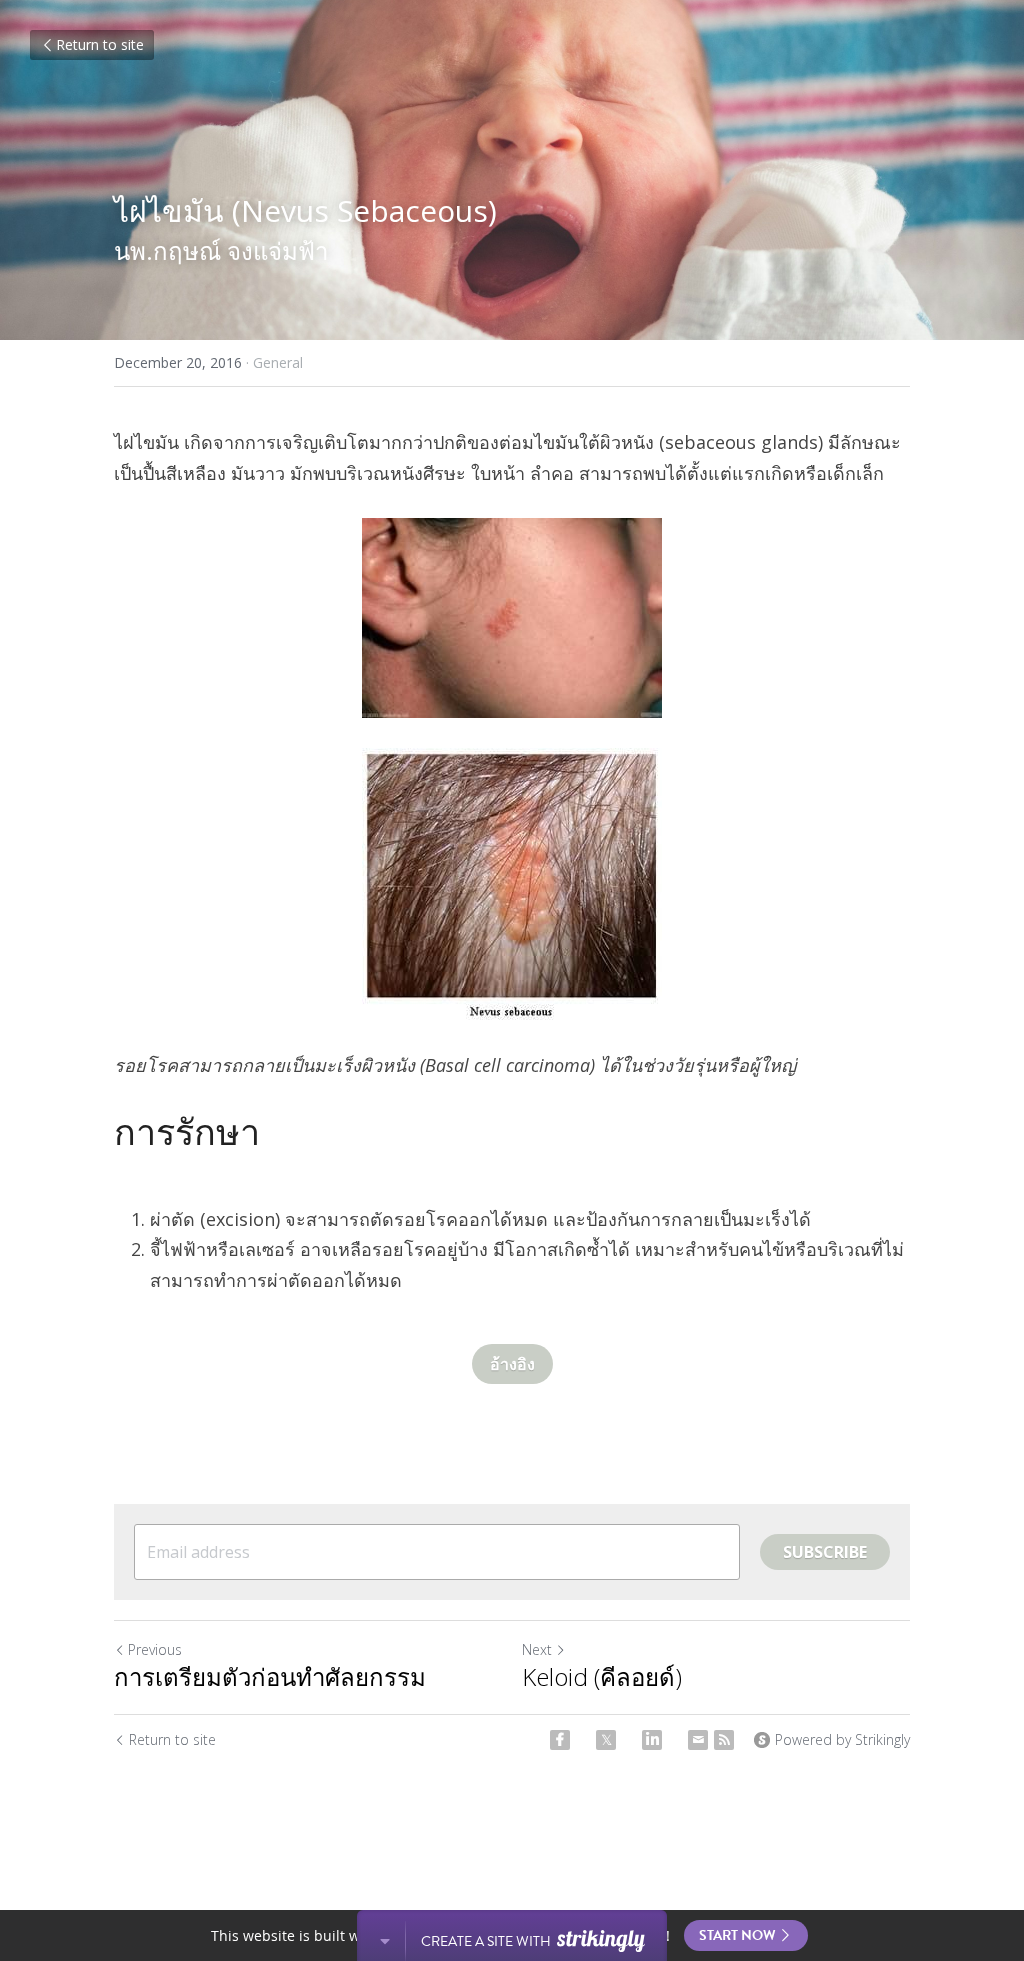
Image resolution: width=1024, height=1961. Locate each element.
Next (537, 1649)
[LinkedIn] (652, 1740)
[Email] (698, 1740)
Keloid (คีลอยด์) (602, 1677)
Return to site (100, 44)
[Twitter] (606, 1740)
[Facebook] (560, 1740)
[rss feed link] (724, 1740)
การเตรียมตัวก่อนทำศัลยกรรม (270, 1677)
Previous (155, 1649)
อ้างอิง (512, 1364)
